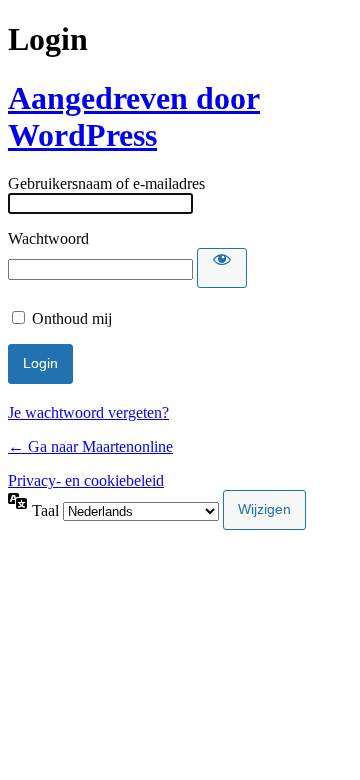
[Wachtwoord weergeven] (222, 268)
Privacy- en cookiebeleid (86, 480)
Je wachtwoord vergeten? (88, 412)
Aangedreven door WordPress (134, 116)
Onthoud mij (72, 318)
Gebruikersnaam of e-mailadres (106, 183)
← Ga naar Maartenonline (90, 446)
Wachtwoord (48, 238)
